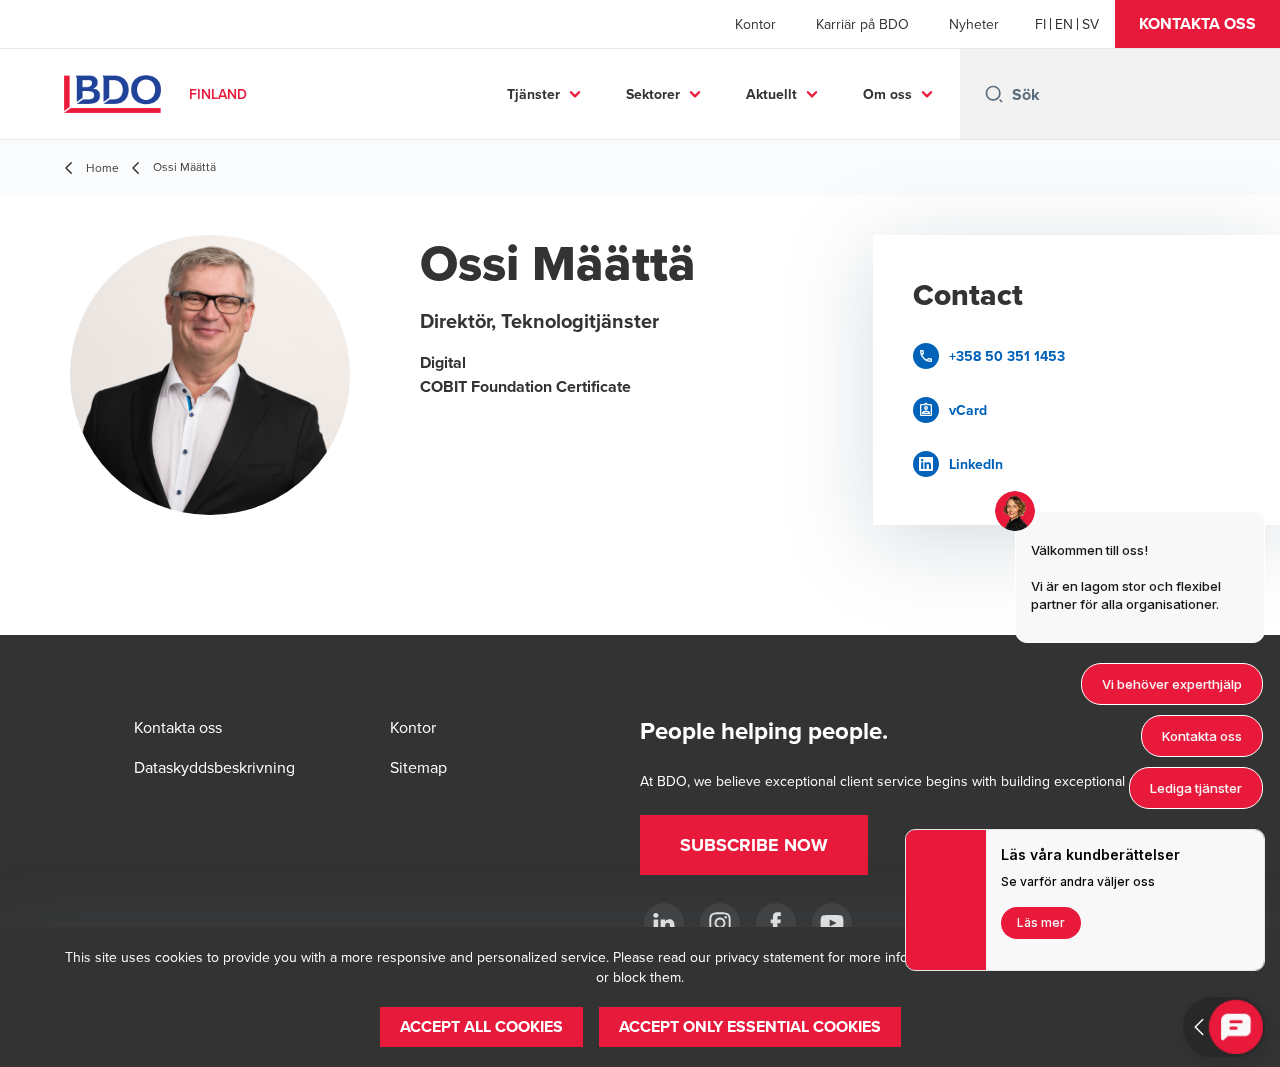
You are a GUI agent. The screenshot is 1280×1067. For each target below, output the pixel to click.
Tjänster (533, 94)
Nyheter (974, 24)
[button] (1197, 24)
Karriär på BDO (862, 24)
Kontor (755, 24)
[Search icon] (994, 94)
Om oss (887, 94)
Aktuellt (771, 94)
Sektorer (653, 94)
